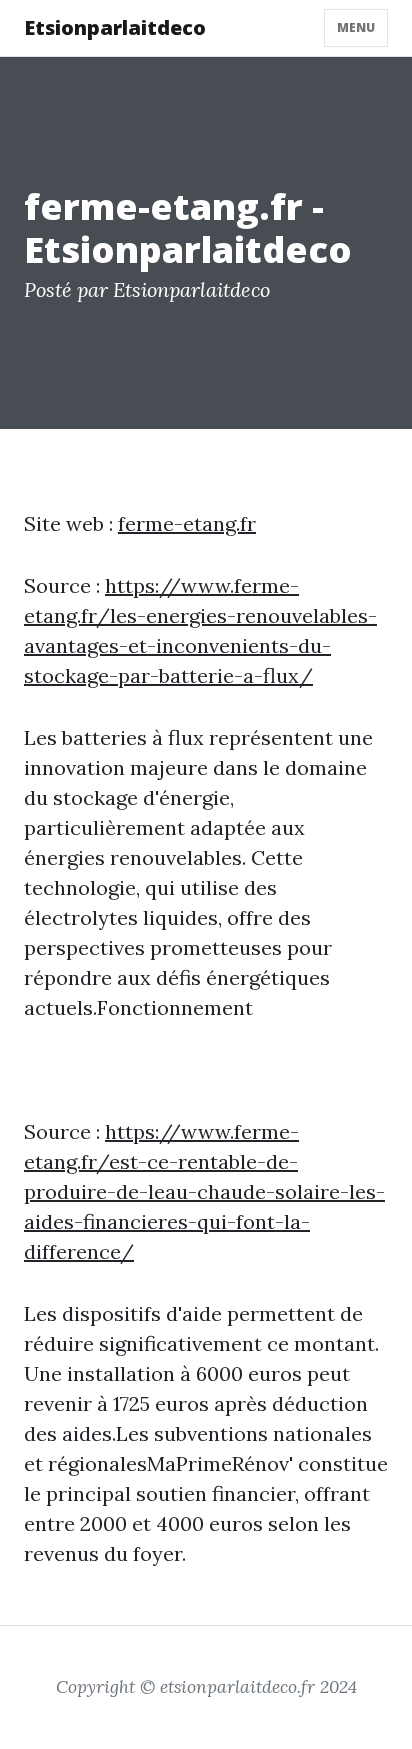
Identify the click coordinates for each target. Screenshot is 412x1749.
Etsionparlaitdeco (115, 27)
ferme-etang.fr (187, 523)
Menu (356, 27)
